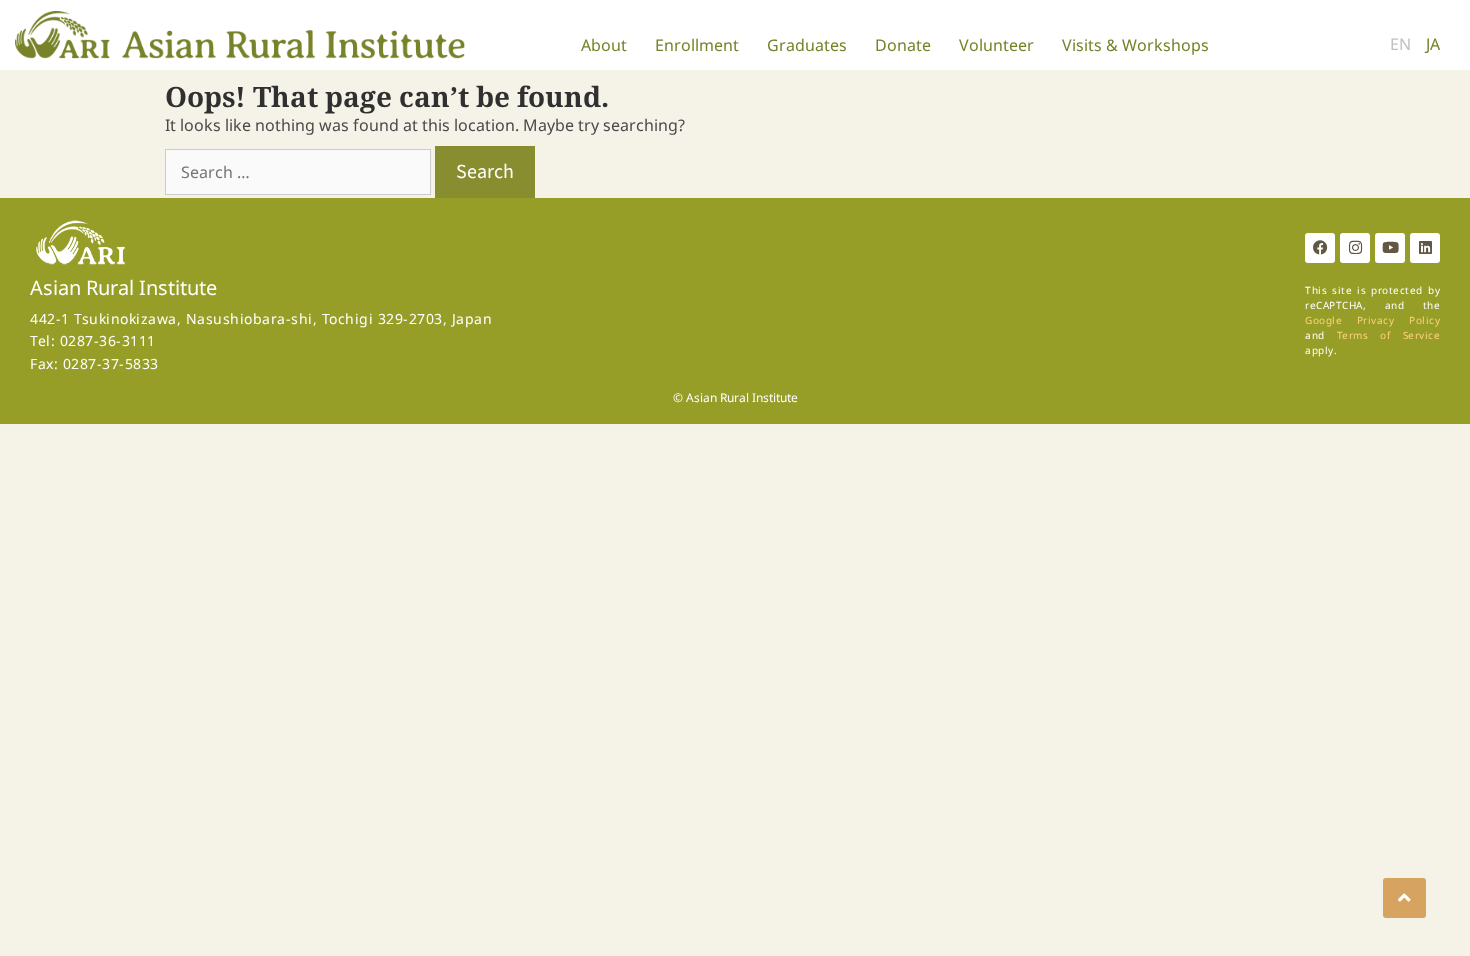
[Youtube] (1390, 248)
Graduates (807, 45)
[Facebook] (1320, 248)
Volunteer (996, 45)
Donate (903, 45)
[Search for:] (300, 172)
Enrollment (697, 45)
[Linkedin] (1425, 248)
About (604, 45)
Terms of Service (1388, 335)
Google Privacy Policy (1372, 320)
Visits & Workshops (1135, 45)
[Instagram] (1355, 248)
